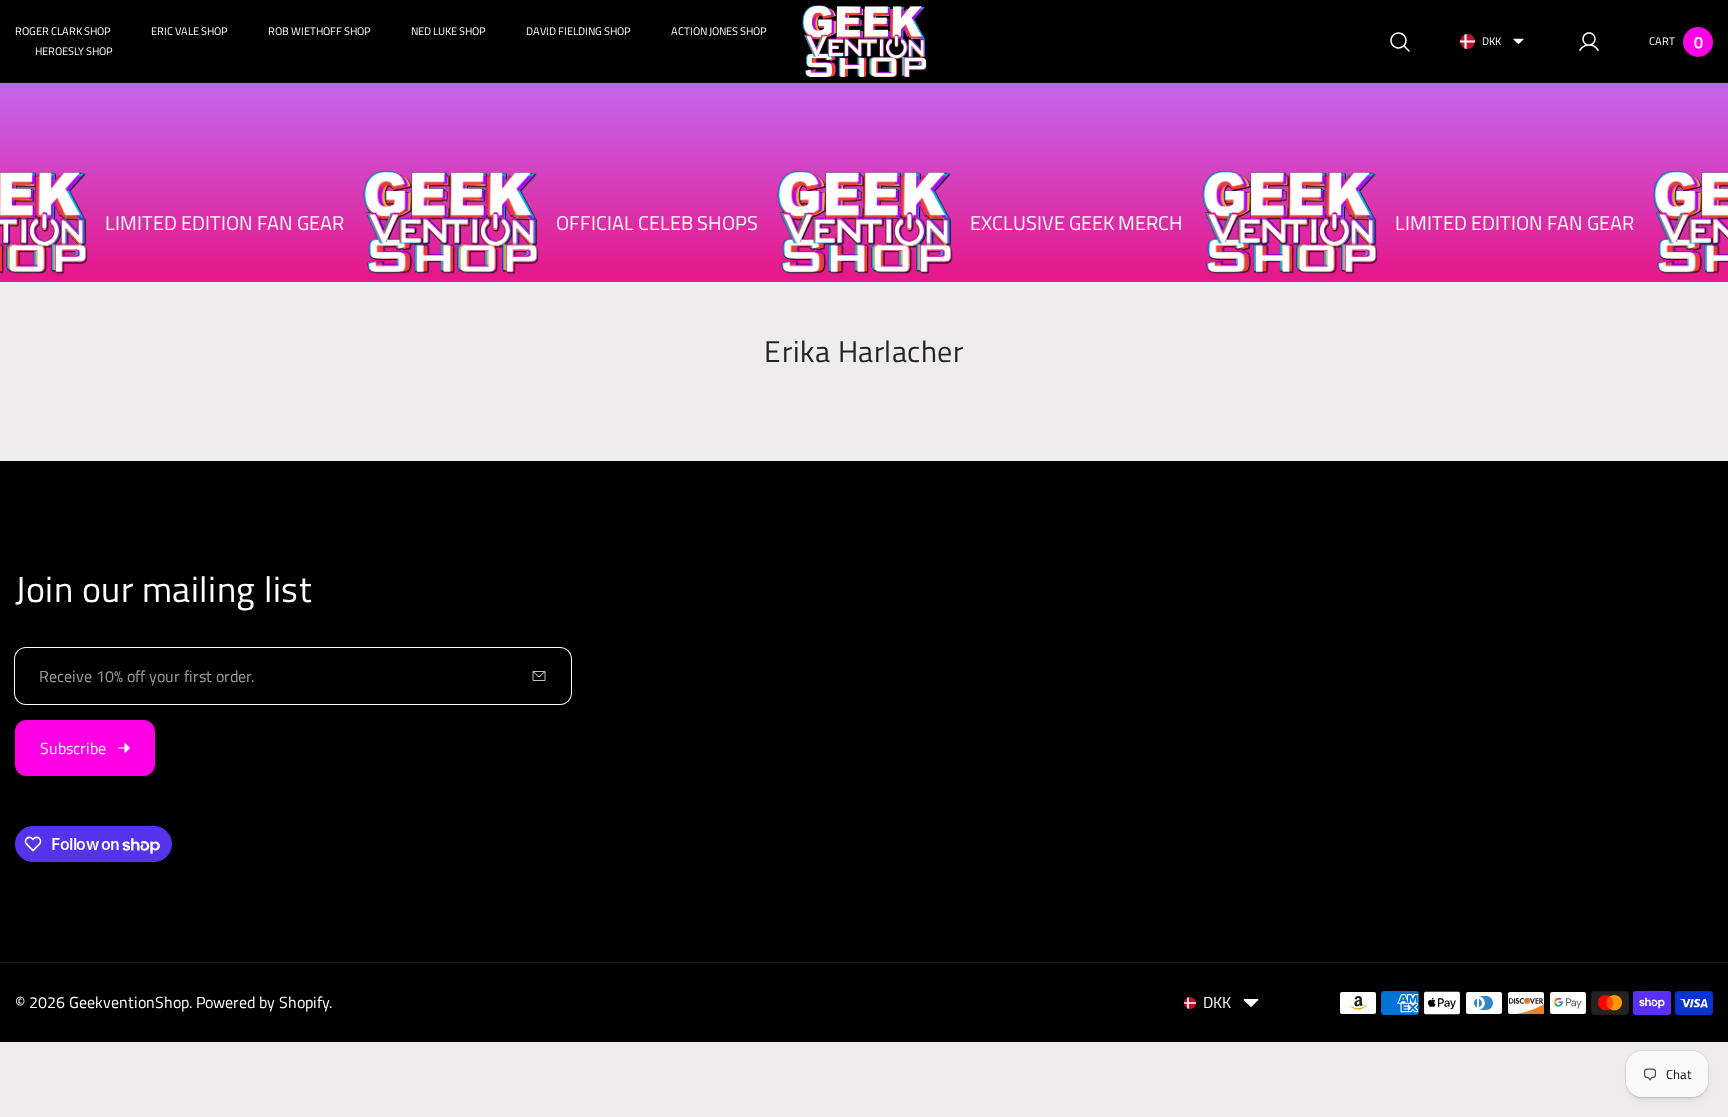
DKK (1491, 41)
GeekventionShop (129, 1002)
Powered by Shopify (262, 1002)
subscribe (73, 748)
